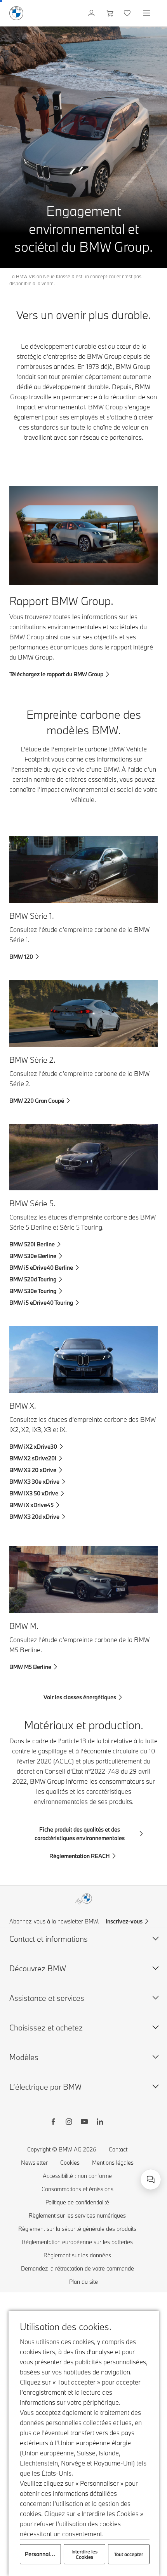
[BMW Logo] (16, 13)
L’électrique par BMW (45, 2087)
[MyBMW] (92, 13)
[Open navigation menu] (148, 13)
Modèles (24, 2057)
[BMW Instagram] (69, 2123)
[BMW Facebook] (53, 2123)
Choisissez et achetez (46, 2028)
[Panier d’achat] (110, 13)
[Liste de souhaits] (128, 13)
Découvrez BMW (38, 1968)
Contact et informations (49, 1939)
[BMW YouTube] (84, 2123)
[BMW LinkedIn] (100, 2123)
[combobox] (151, 2179)
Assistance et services (47, 1998)
